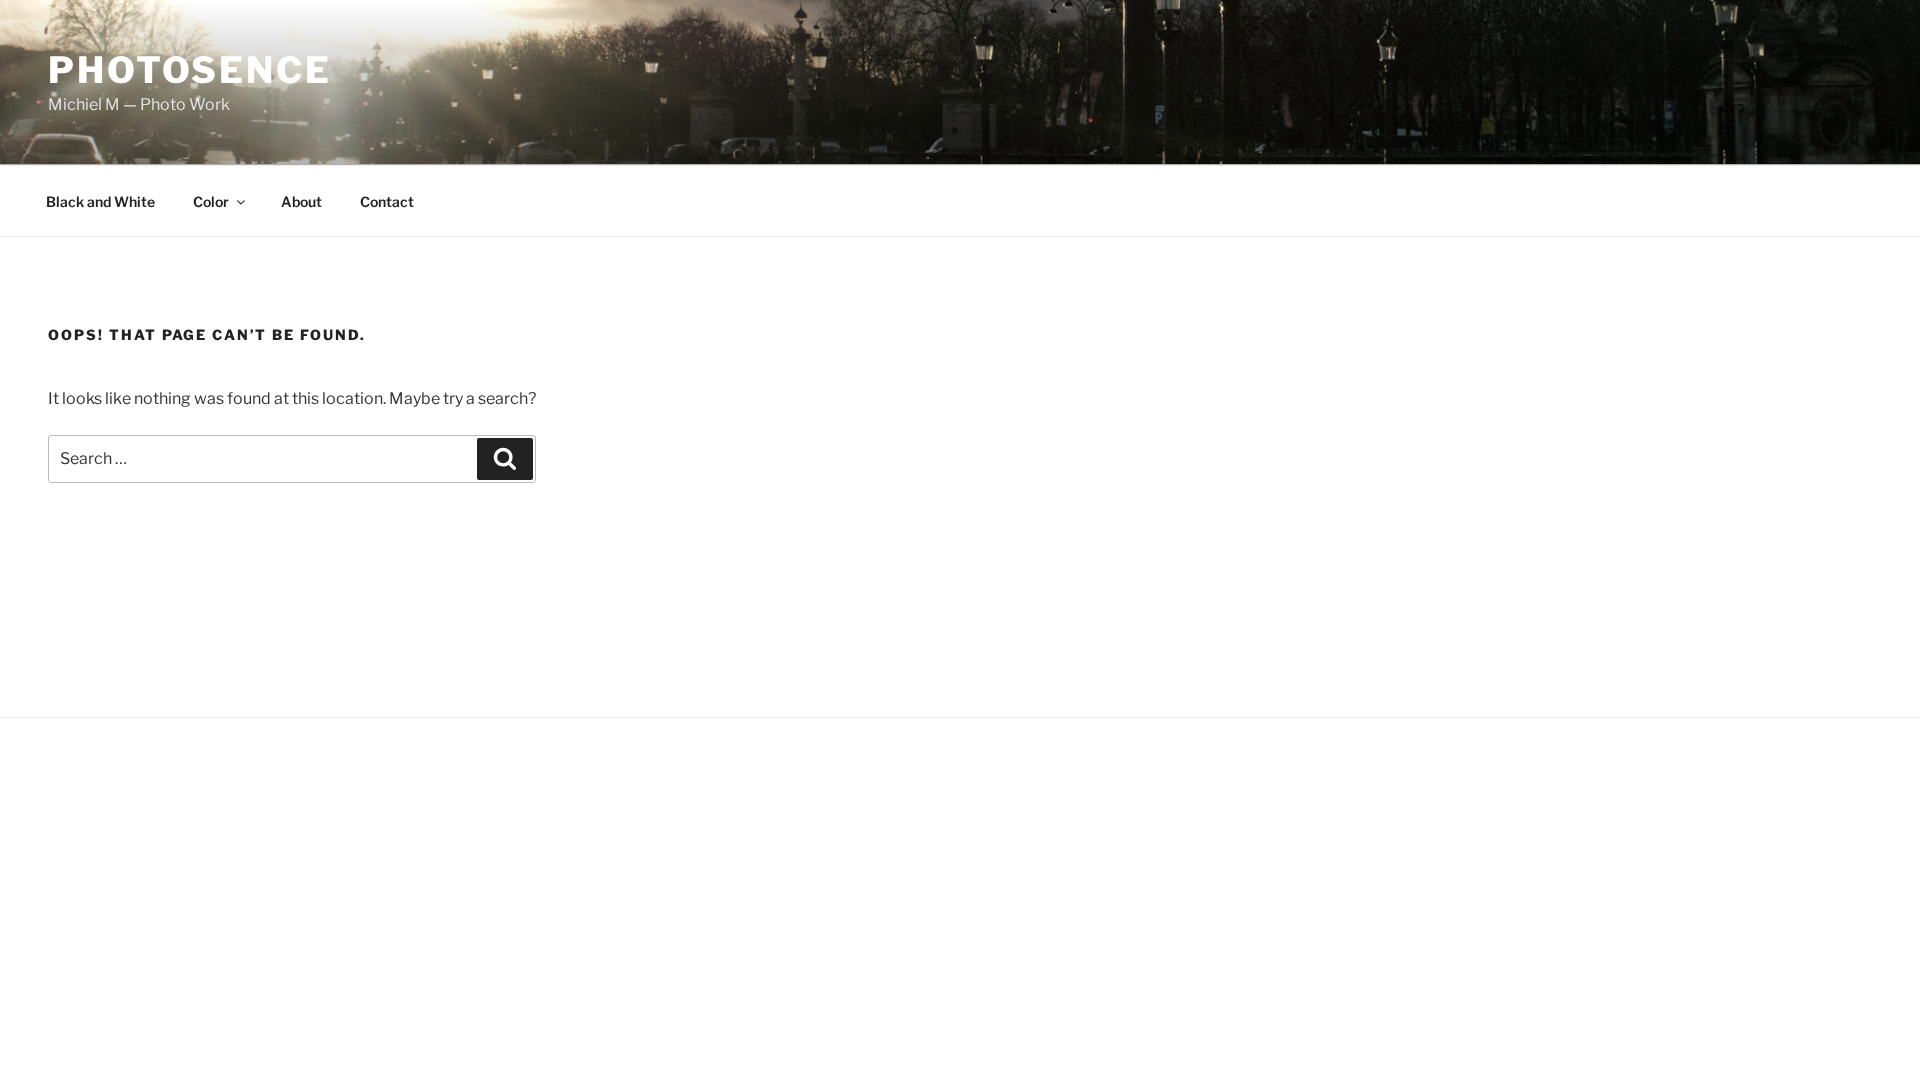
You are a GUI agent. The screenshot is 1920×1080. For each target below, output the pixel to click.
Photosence (190, 70)
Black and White (100, 201)
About (301, 201)
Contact (387, 201)
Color (211, 201)
